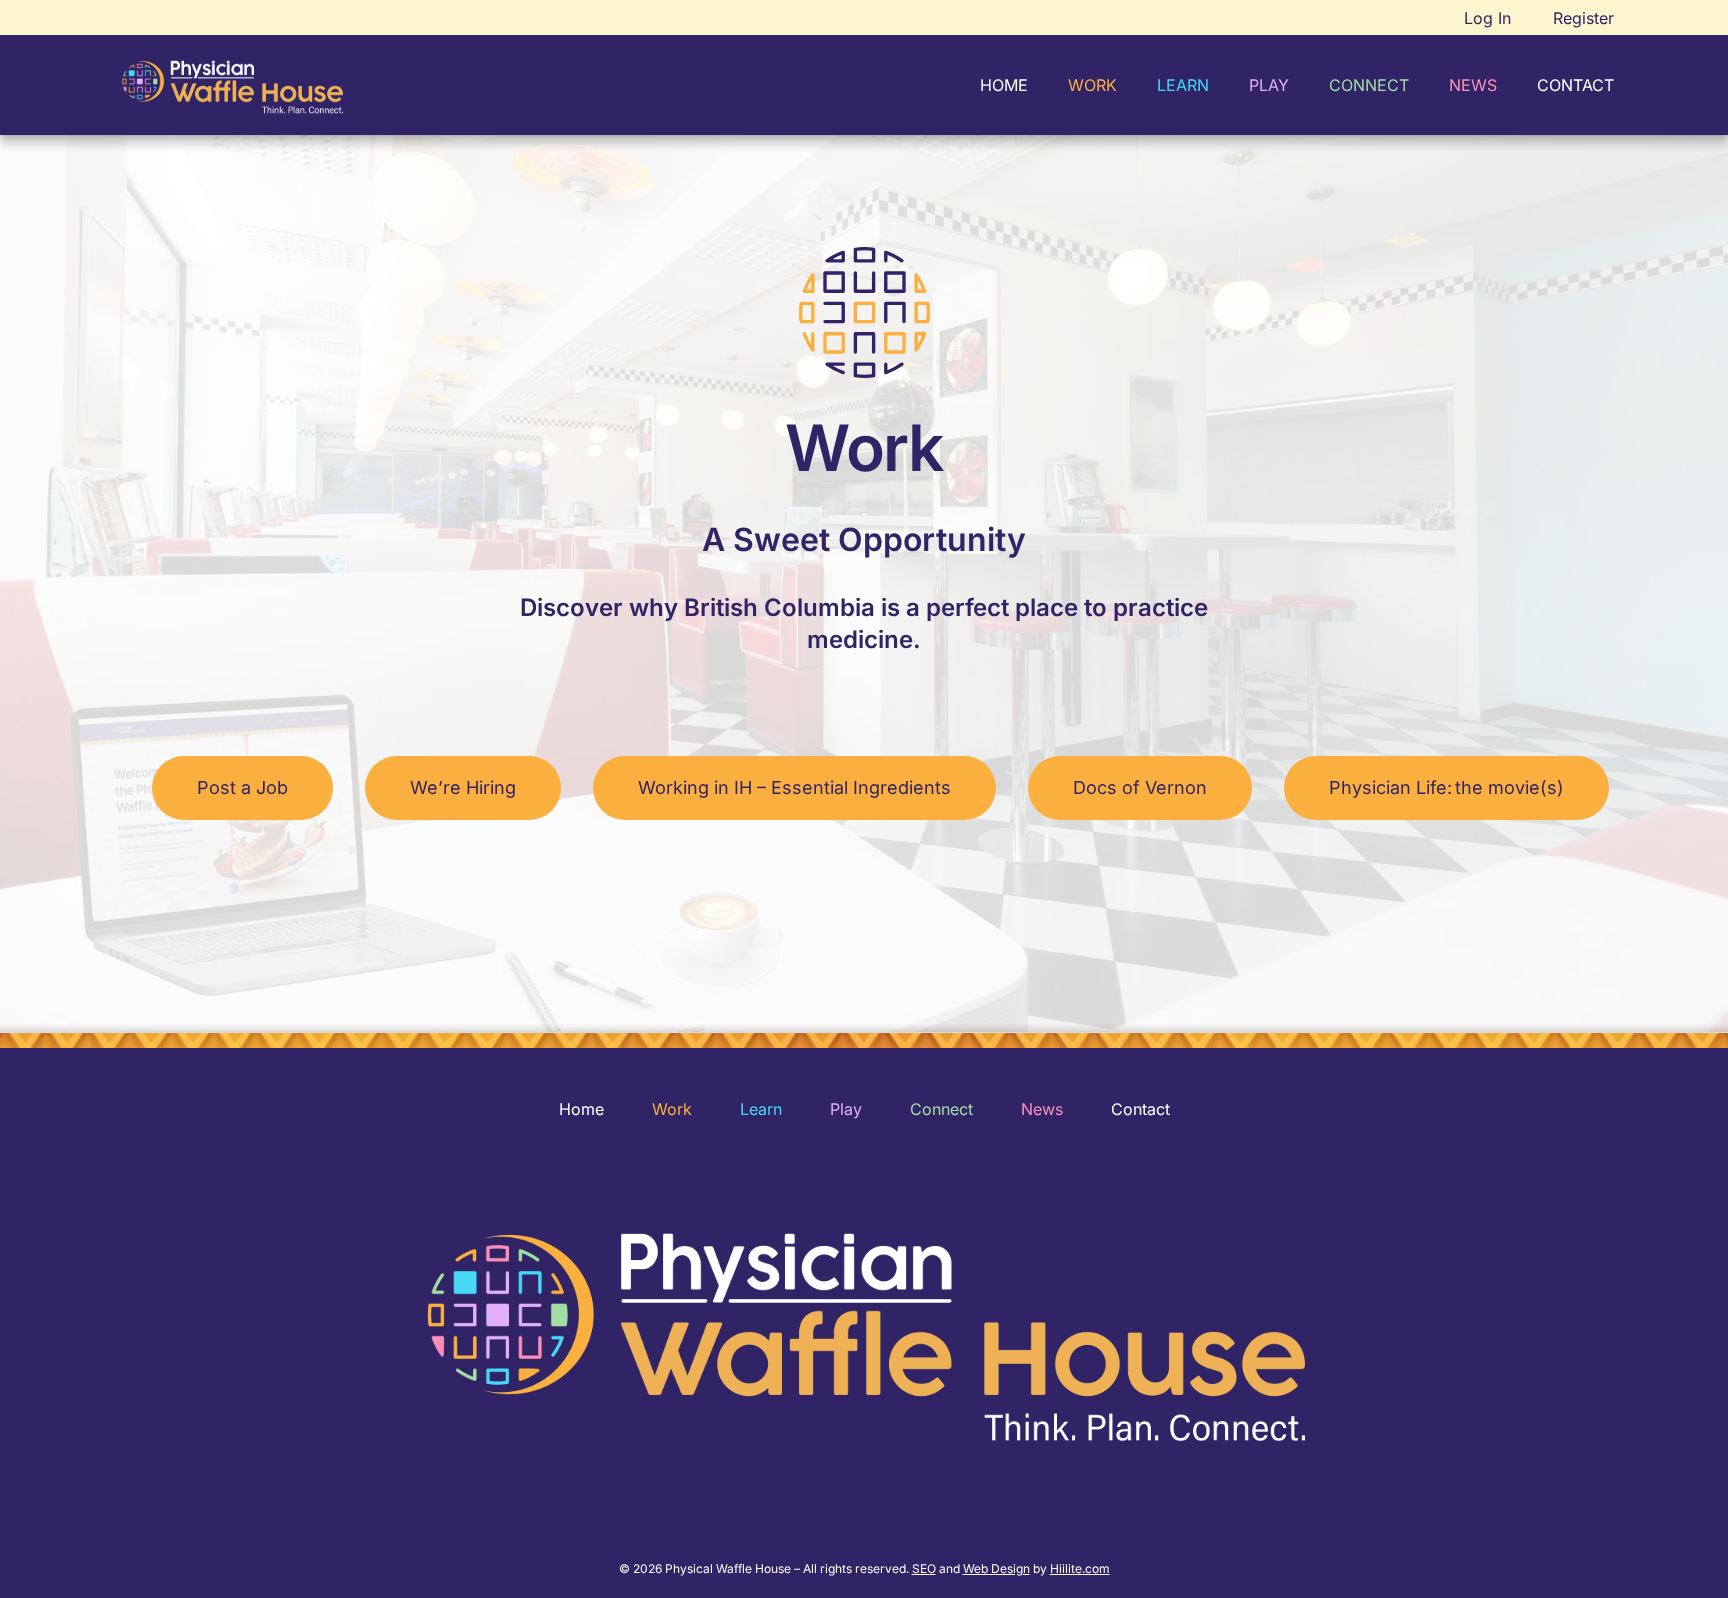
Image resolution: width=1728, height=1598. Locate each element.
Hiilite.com (1080, 1568)
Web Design (996, 1568)
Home (581, 1109)
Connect (941, 1109)
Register (1583, 18)
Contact (1140, 1109)
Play (846, 1109)
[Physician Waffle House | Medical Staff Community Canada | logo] (232, 85)
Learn (761, 1109)
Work (672, 1109)
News (1042, 1109)
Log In (1487, 18)
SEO (924, 1568)
